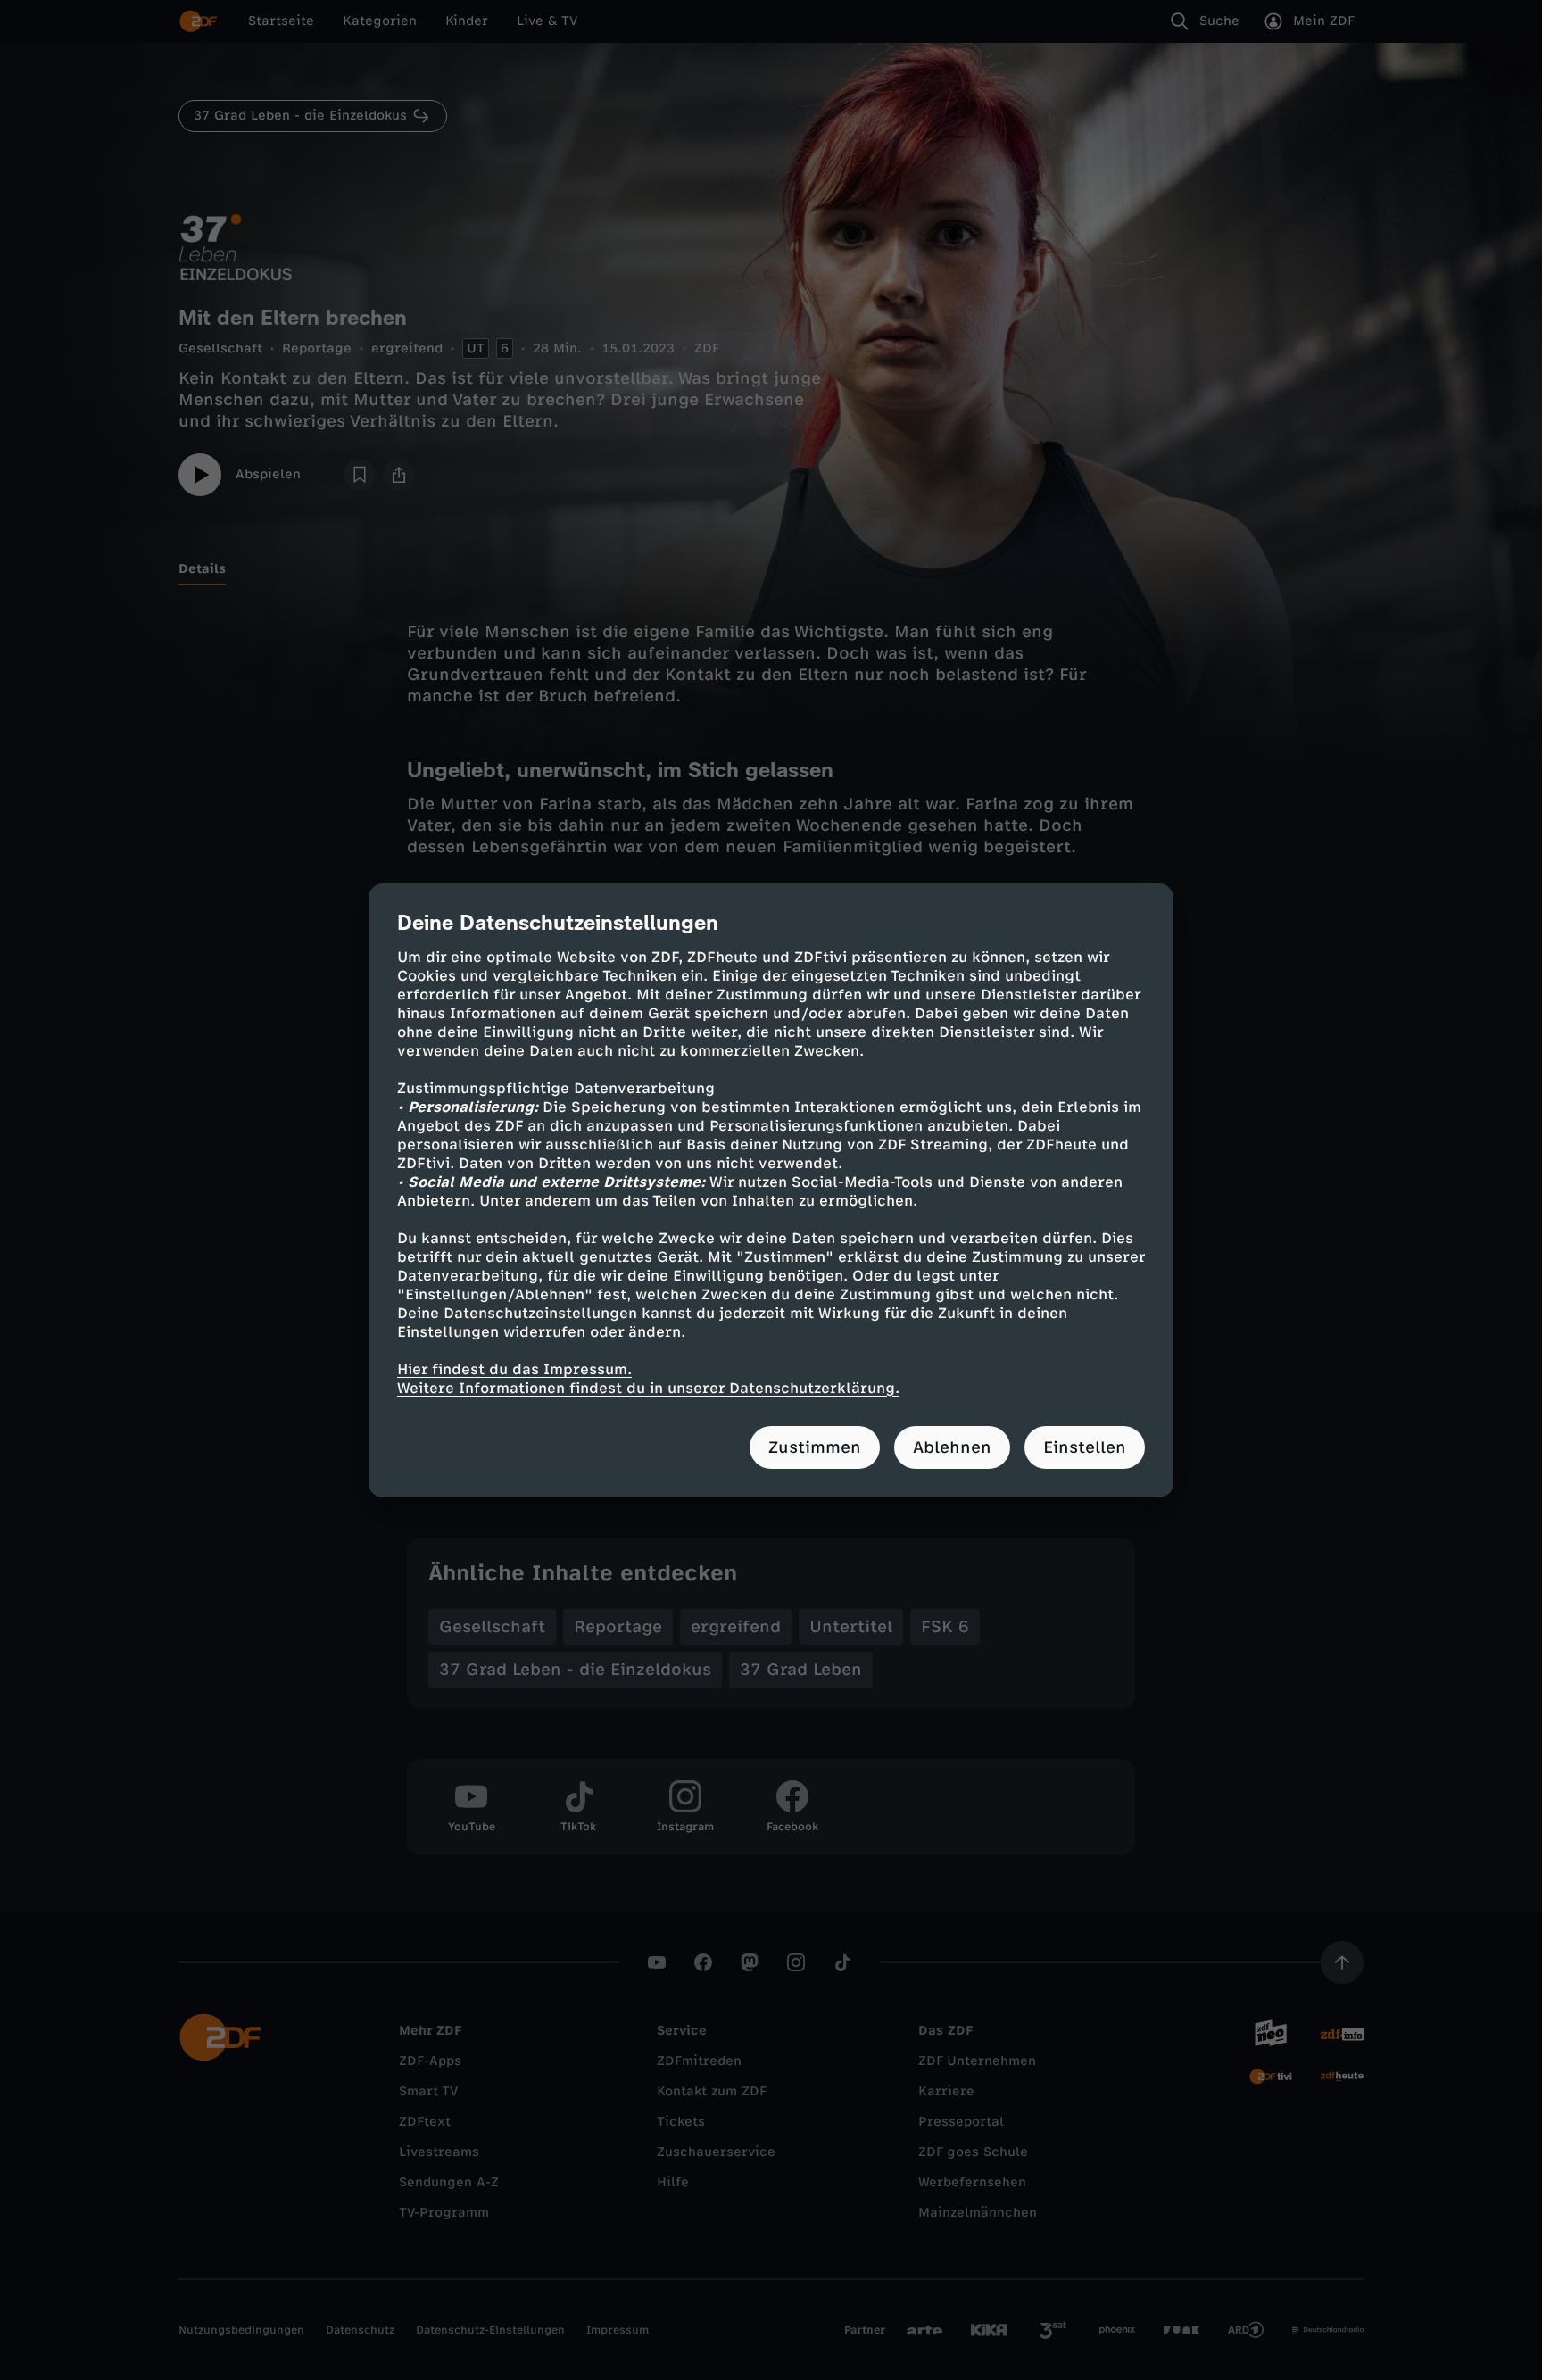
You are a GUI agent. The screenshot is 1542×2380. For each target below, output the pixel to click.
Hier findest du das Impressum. (514, 1369)
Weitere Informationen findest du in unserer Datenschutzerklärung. (648, 1388)
